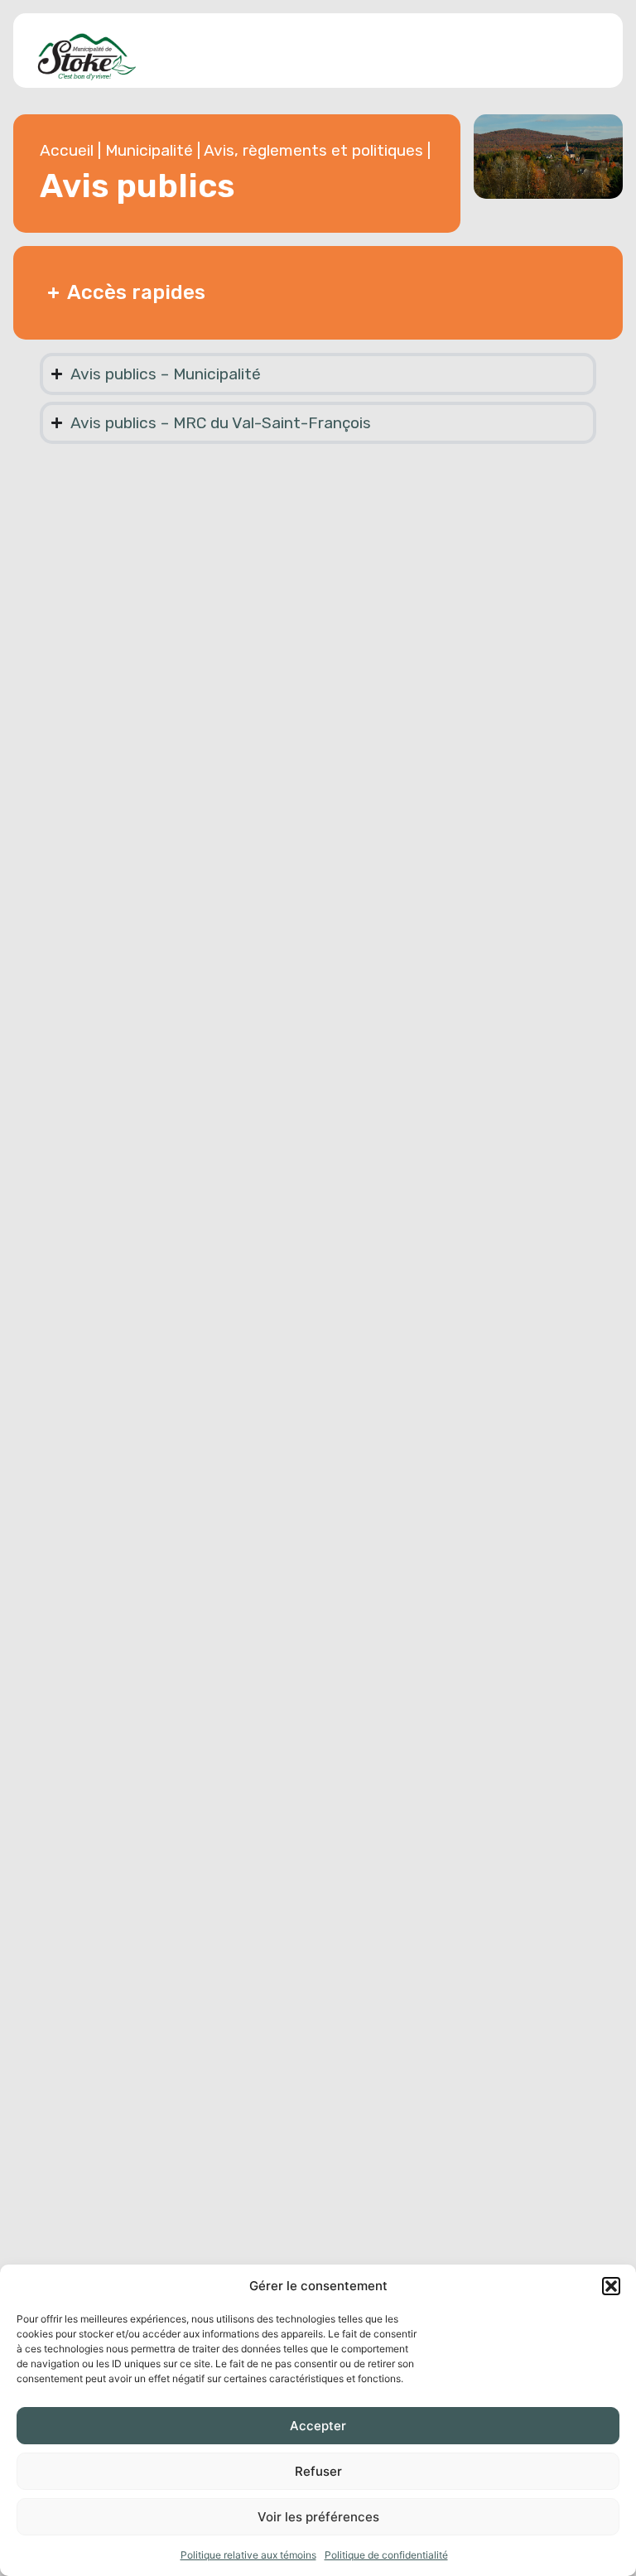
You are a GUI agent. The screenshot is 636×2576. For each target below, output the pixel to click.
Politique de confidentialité (386, 2555)
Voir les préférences (318, 2517)
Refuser (318, 2471)
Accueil (67, 150)
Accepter (318, 2426)
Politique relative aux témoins (248, 2555)
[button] (611, 2286)
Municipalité (149, 150)
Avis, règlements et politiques (313, 150)
